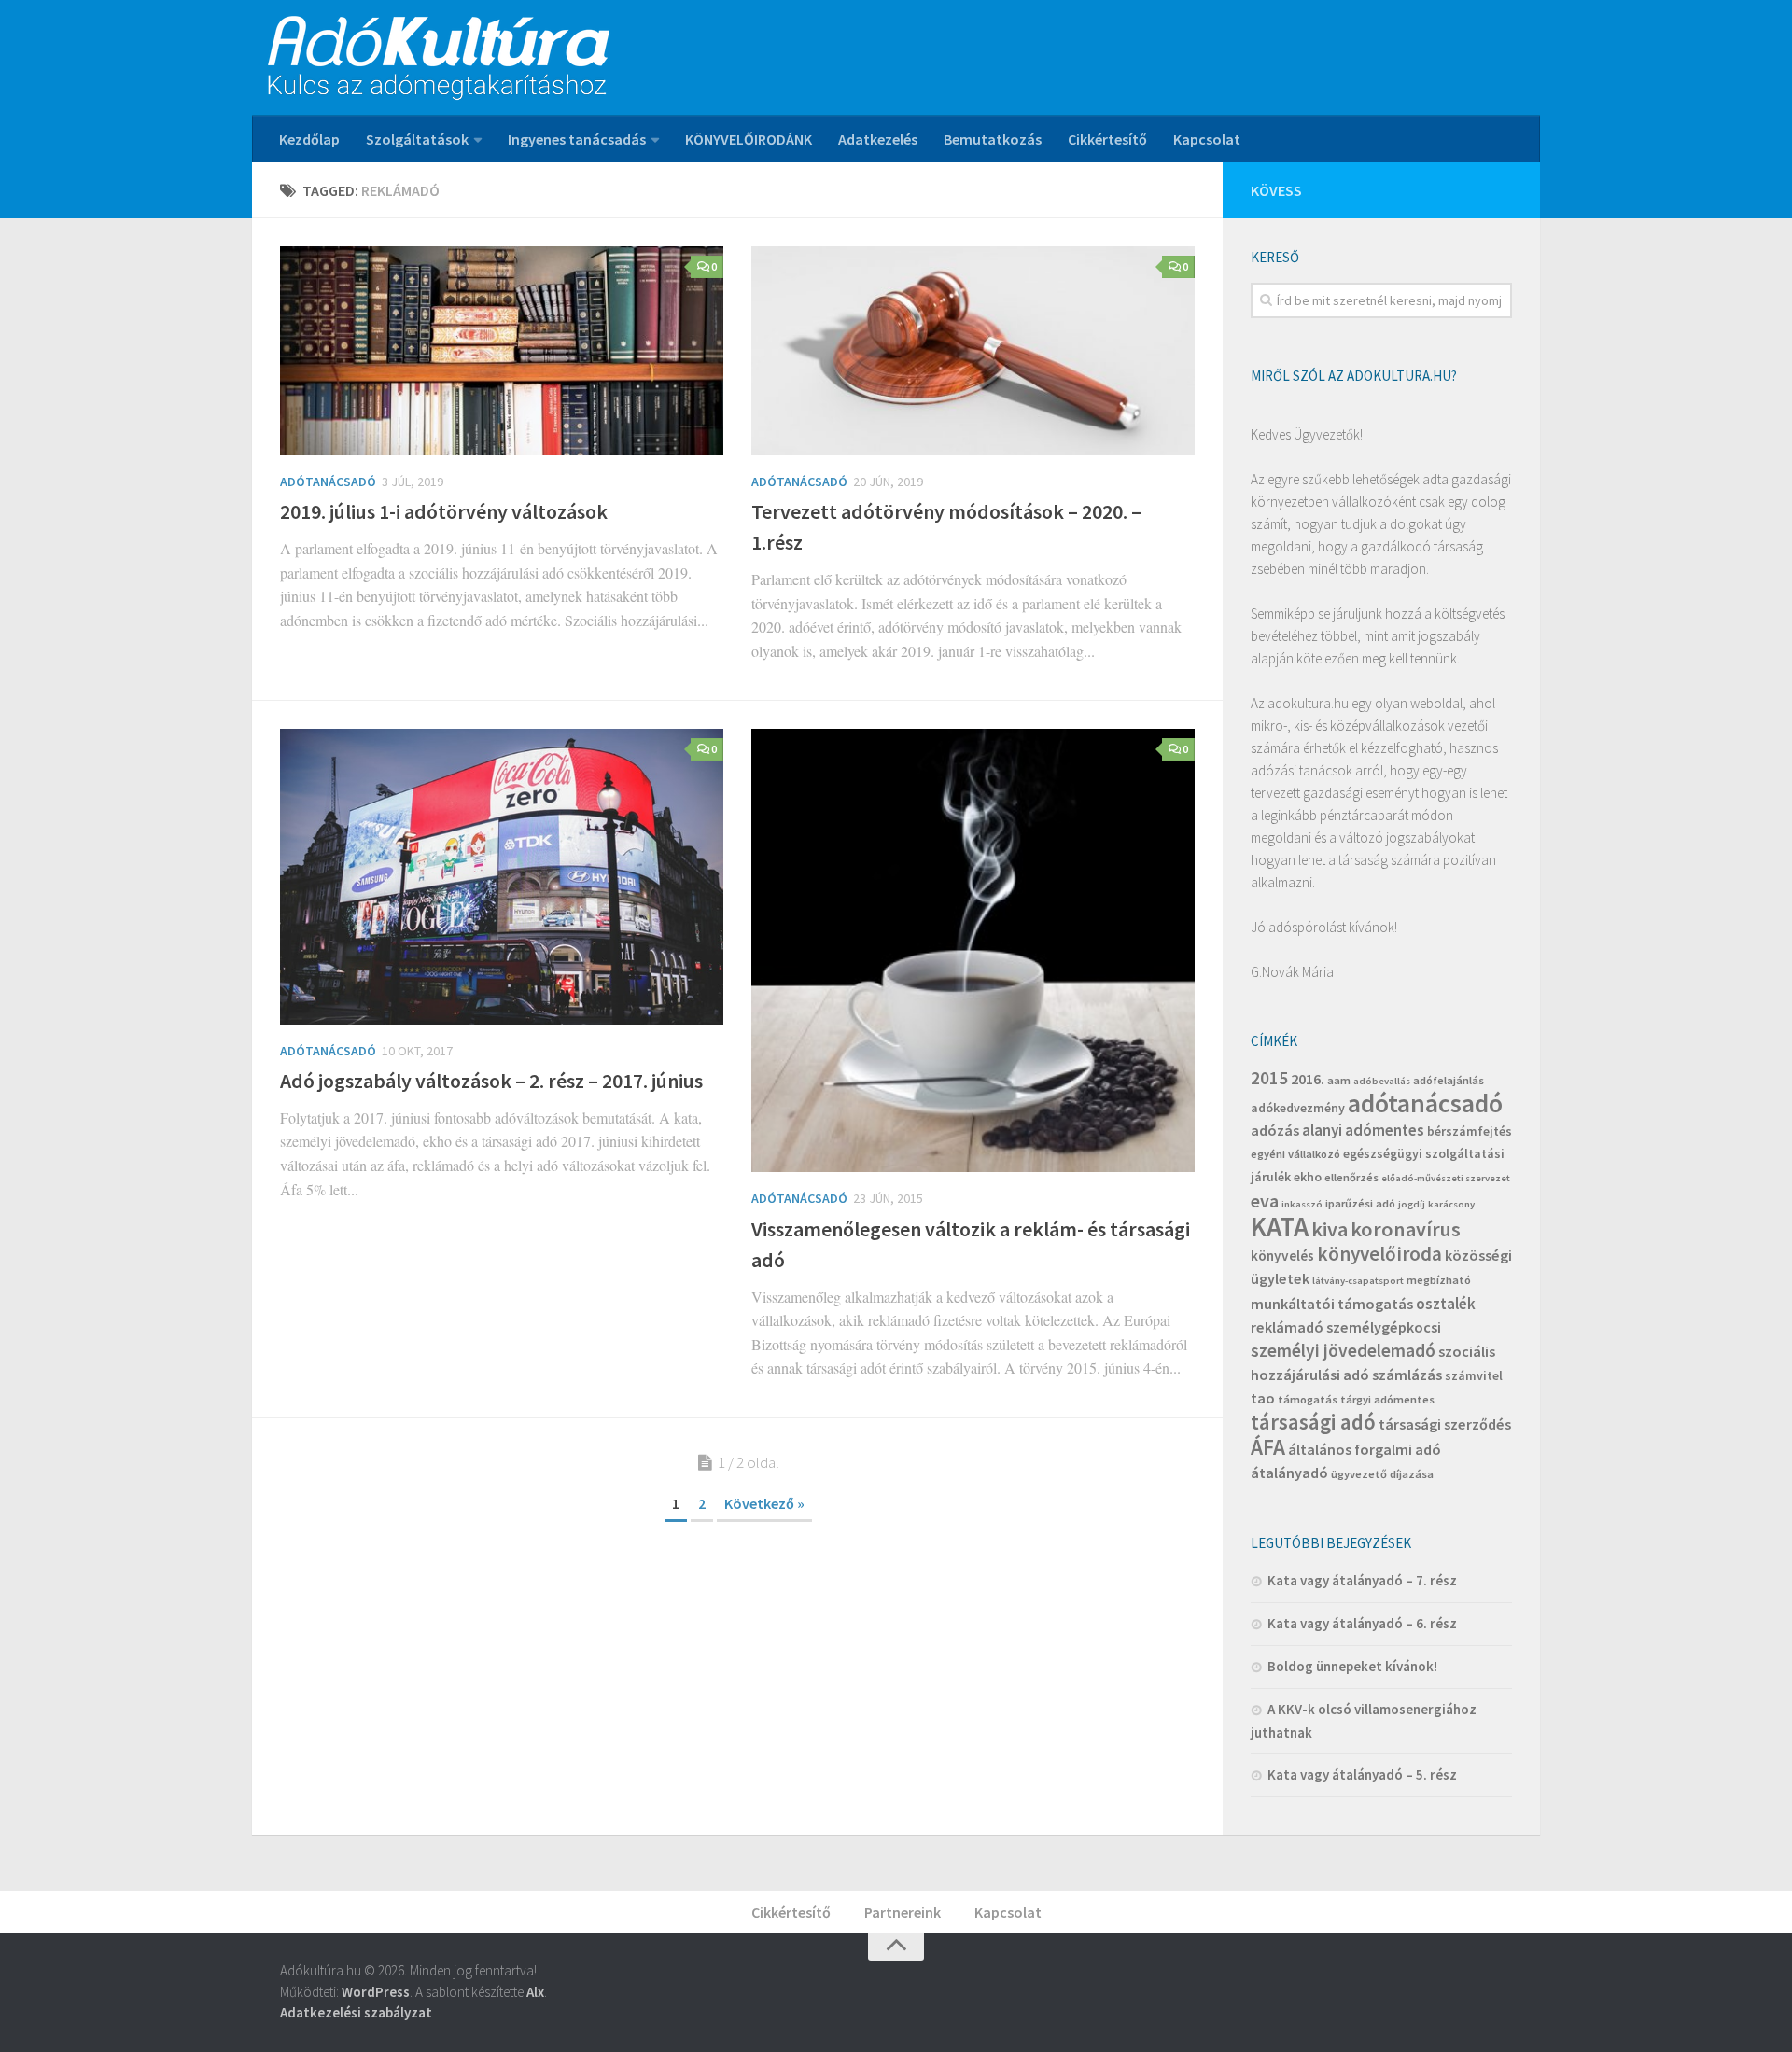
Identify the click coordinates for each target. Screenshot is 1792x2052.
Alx (535, 1992)
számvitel (1474, 1375)
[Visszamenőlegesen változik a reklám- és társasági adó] (973, 950)
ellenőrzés (1351, 1177)
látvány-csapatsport (1358, 1281)
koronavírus (1406, 1229)
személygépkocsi (1384, 1327)
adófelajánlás (1449, 1080)
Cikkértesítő (1107, 139)
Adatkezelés (878, 139)
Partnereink (903, 1912)
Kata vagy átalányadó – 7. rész (1362, 1580)
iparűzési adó (1360, 1203)
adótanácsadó (1425, 1103)
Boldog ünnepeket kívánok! (1352, 1666)
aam (1339, 1080)
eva (1265, 1200)
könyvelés (1282, 1256)
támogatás (1308, 1399)
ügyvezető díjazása (1382, 1474)
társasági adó (1313, 1422)
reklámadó (1287, 1327)
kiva (1330, 1229)
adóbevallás (1382, 1081)
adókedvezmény (1298, 1108)
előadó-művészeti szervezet (1446, 1178)
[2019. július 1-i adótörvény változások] (502, 351)
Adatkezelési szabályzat (356, 2012)
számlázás (1407, 1375)
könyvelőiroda (1379, 1254)
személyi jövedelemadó (1343, 1350)
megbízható (1439, 1280)
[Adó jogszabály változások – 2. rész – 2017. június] (502, 876)
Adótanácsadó (328, 482)
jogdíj (1412, 1204)
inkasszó (1302, 1204)
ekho (1308, 1177)
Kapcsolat (1207, 139)
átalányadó (1289, 1473)
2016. (1308, 1079)
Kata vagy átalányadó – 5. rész (1362, 1774)
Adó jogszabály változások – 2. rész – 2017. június (491, 1081)
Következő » (764, 1503)
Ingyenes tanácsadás (577, 139)
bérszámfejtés (1470, 1131)
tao (1263, 1398)
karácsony (1451, 1204)
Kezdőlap (309, 139)
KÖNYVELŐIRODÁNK (749, 139)
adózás (1275, 1130)
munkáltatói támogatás (1332, 1304)
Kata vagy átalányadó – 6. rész (1362, 1623)
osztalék (1446, 1304)
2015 (1269, 1078)
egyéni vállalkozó (1295, 1154)
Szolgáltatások (417, 139)
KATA (1280, 1227)
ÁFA (1268, 1447)
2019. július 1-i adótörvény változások (444, 511)
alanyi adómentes (1363, 1130)
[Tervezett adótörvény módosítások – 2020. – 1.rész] (973, 351)
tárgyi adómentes (1387, 1399)
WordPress (376, 1992)
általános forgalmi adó (1365, 1449)
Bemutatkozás (993, 139)
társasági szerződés (1445, 1424)
